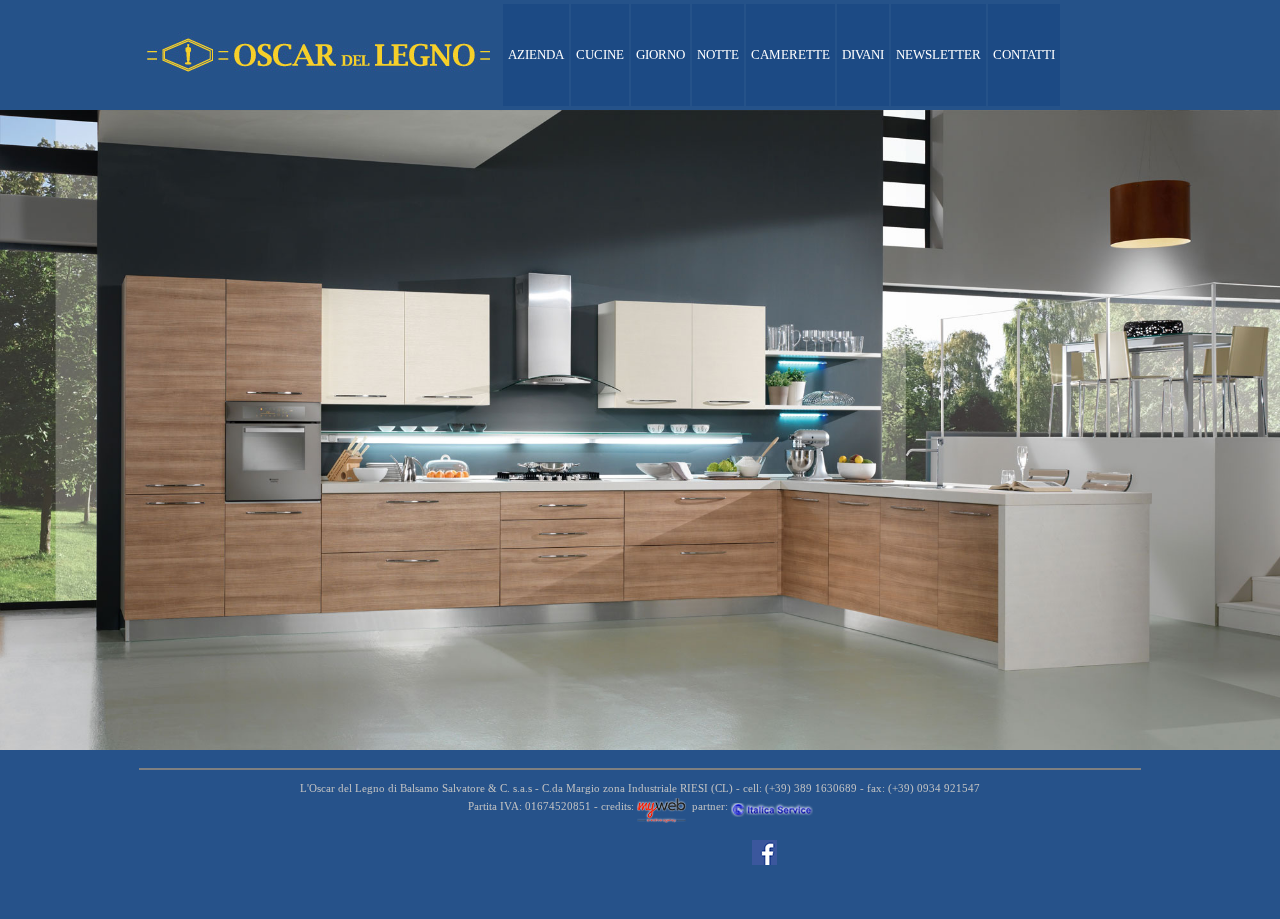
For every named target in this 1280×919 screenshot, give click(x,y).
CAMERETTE (790, 54)
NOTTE (718, 54)
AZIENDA (536, 54)
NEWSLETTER (938, 54)
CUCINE (600, 54)
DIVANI (863, 54)
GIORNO (660, 54)
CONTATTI (1024, 54)
